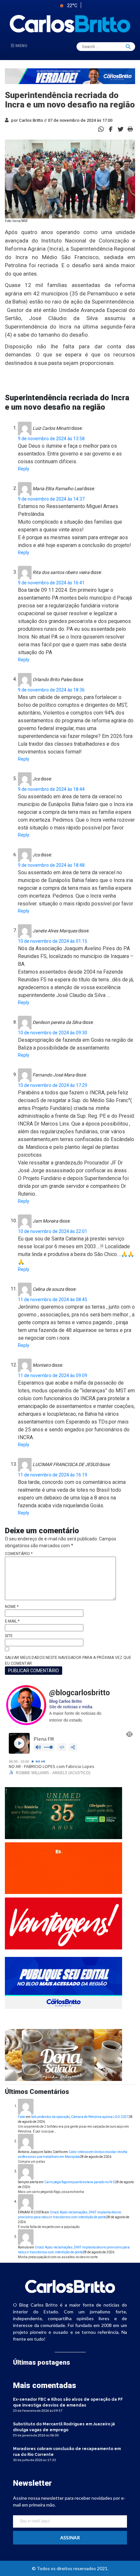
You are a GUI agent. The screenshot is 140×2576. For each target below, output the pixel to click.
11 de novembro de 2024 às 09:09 (53, 1375)
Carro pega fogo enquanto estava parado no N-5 (80, 2182)
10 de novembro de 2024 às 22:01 (53, 1231)
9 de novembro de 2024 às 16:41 (51, 583)
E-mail (12, 1621)
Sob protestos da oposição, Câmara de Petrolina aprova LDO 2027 (80, 2117)
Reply (24, 469)
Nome (12, 1607)
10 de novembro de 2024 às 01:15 (53, 941)
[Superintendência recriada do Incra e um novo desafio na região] (111, 129)
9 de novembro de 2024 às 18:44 (51, 789)
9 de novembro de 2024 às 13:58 (51, 439)
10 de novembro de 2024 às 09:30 (53, 1033)
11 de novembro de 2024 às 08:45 (53, 1300)
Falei (22, 2117)
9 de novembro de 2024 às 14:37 (51, 499)
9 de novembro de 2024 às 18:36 (51, 690)
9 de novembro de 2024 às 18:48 (51, 865)
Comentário (19, 1554)
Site (9, 1636)
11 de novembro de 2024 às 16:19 (53, 1475)
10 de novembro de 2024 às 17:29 (53, 1085)
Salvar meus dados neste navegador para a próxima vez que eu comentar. (68, 1661)
